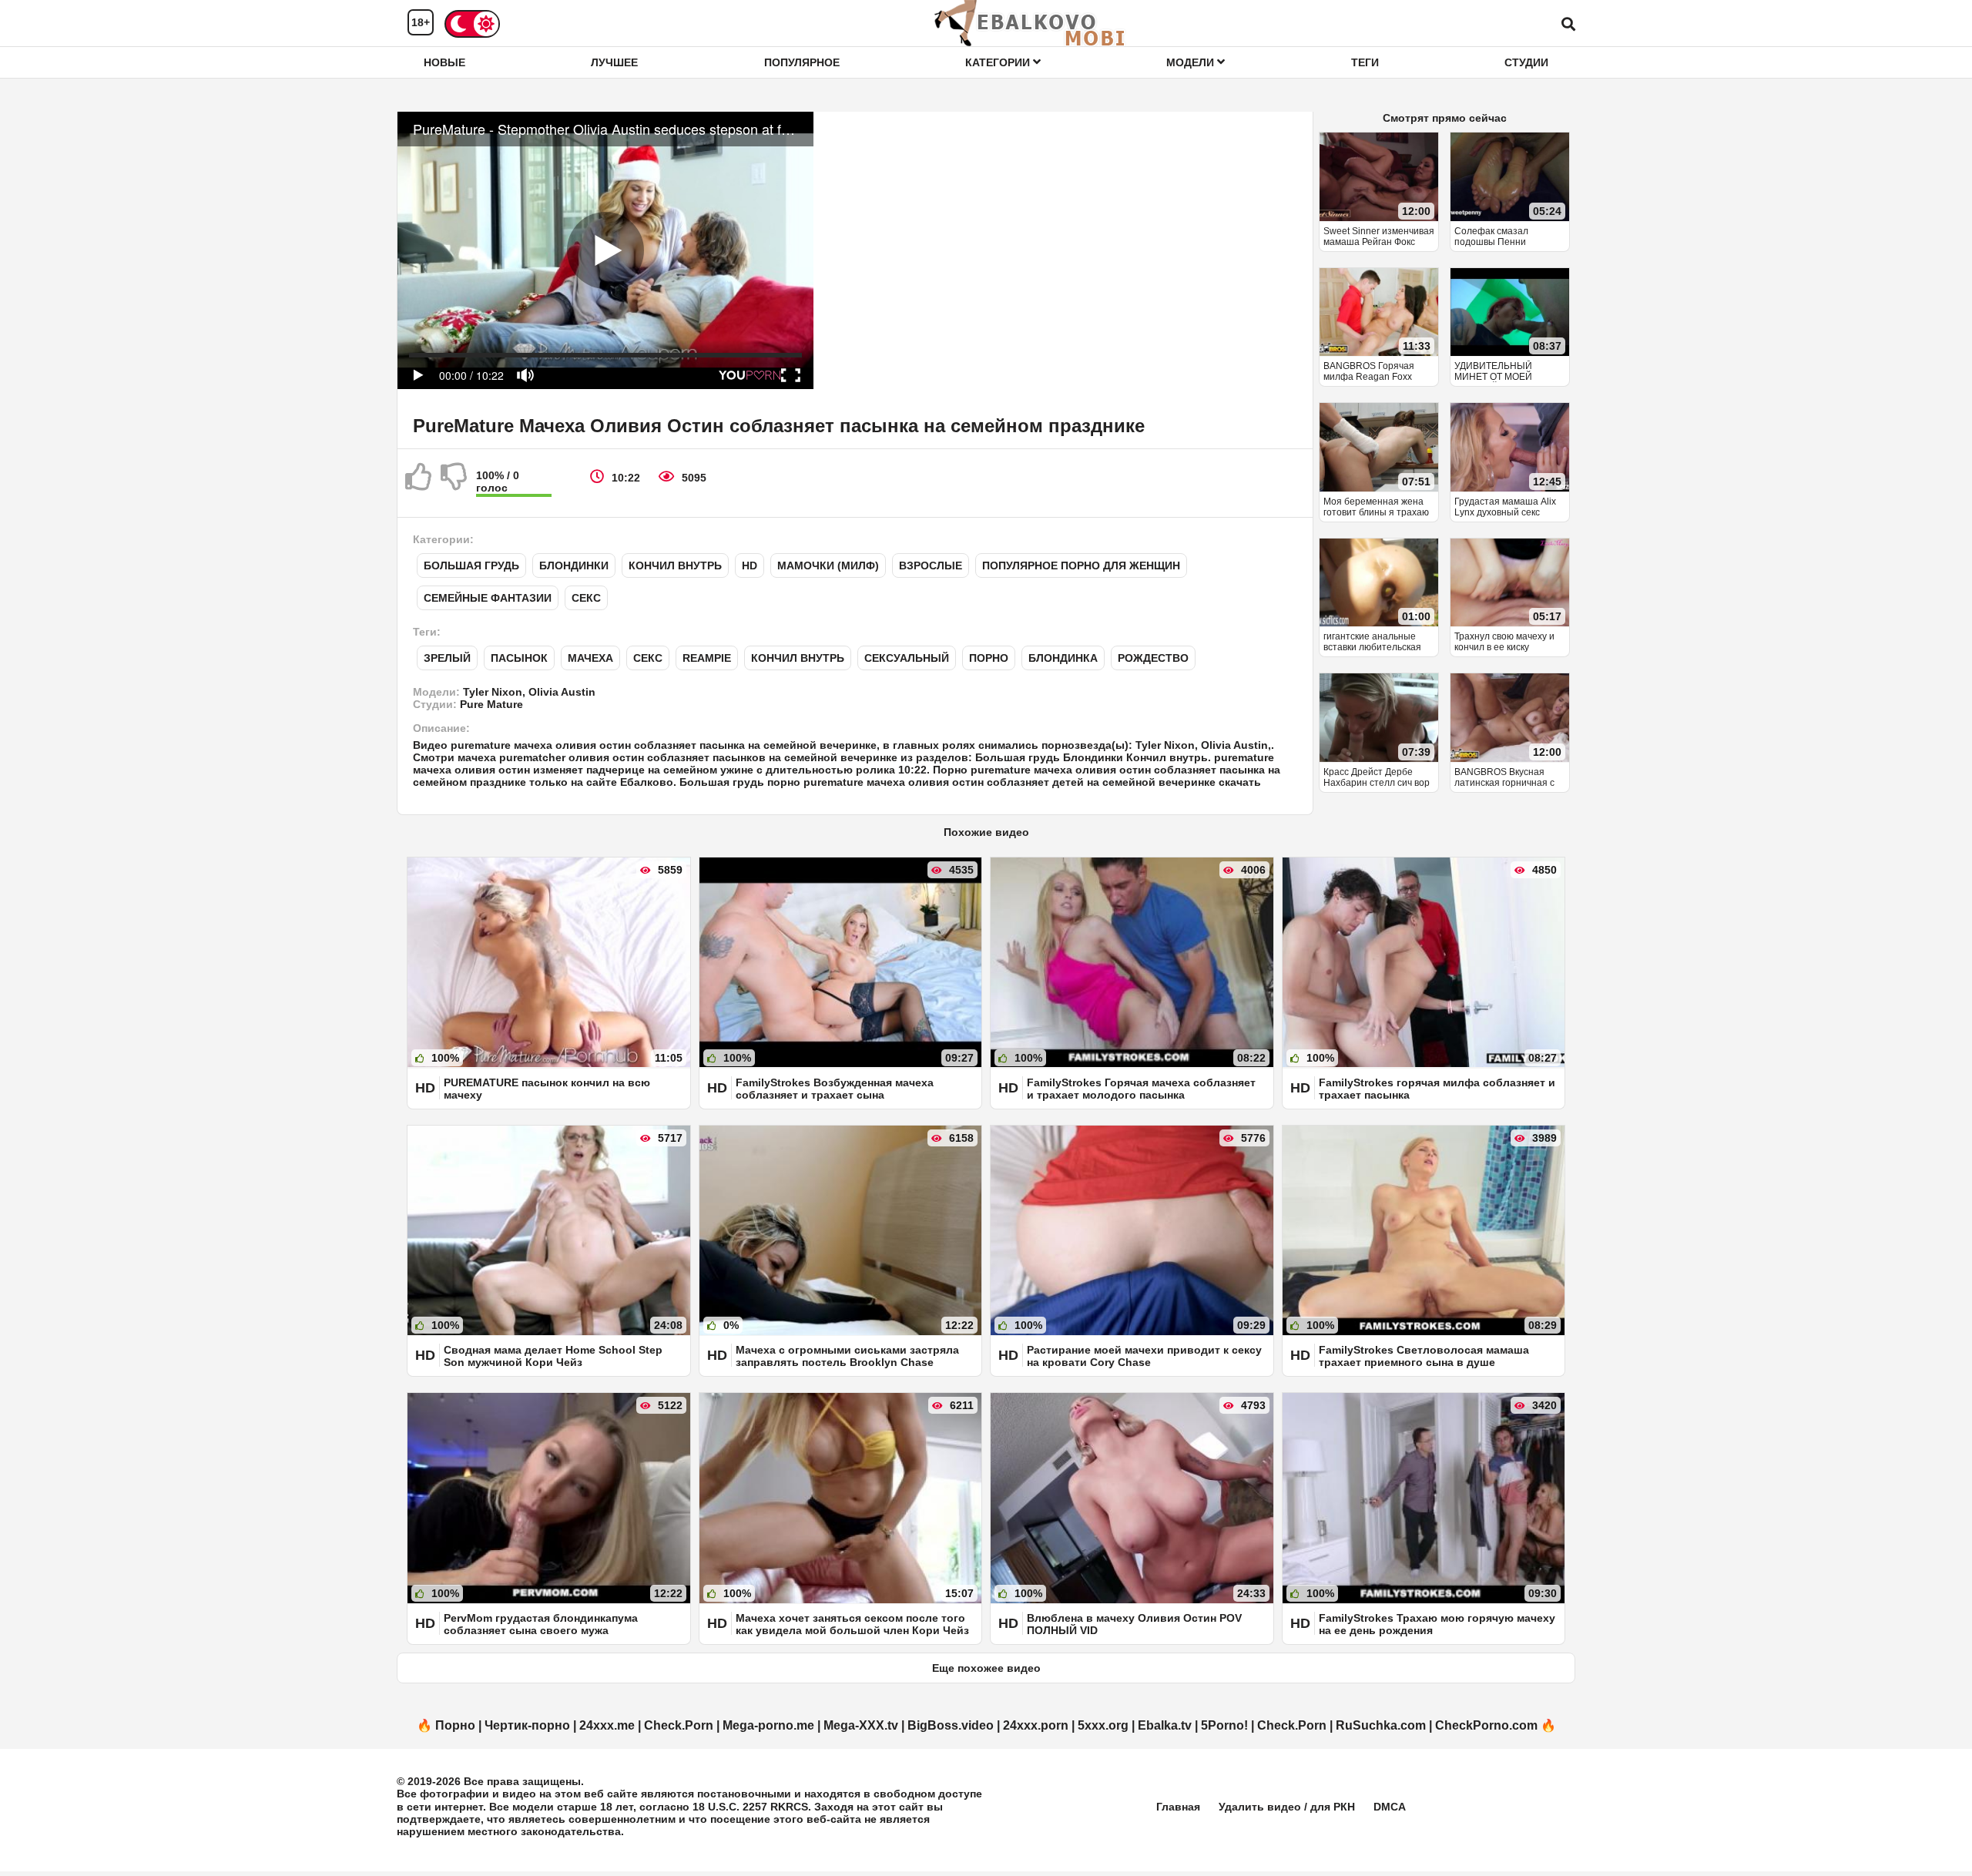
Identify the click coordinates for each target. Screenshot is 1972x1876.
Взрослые (931, 565)
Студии (1526, 62)
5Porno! (1224, 1725)
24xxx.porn (1036, 1725)
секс (648, 658)
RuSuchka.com (1381, 1725)
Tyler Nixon (493, 692)
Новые (444, 62)
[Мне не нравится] (454, 483)
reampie (707, 658)
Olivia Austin (562, 692)
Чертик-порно (527, 1725)
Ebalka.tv (1165, 1725)
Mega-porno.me (768, 1725)
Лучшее (614, 62)
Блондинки (574, 565)
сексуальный (907, 658)
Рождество (1153, 658)
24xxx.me (607, 1725)
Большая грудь (471, 565)
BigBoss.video (951, 1725)
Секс (586, 598)
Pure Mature (491, 704)
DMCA (1390, 1807)
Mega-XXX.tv (861, 1725)
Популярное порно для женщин (1081, 565)
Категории (999, 62)
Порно (455, 1725)
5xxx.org (1103, 1725)
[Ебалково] (1031, 23)
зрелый (447, 658)
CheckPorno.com (1486, 1725)
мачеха (590, 658)
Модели (1192, 62)
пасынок (519, 658)
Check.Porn (679, 1725)
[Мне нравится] (419, 483)
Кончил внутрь (675, 565)
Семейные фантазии (488, 598)
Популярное (802, 62)
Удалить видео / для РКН (1287, 1807)
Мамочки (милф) (828, 565)
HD (750, 565)
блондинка (1063, 658)
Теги (1365, 62)
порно (989, 658)
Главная (1178, 1807)
